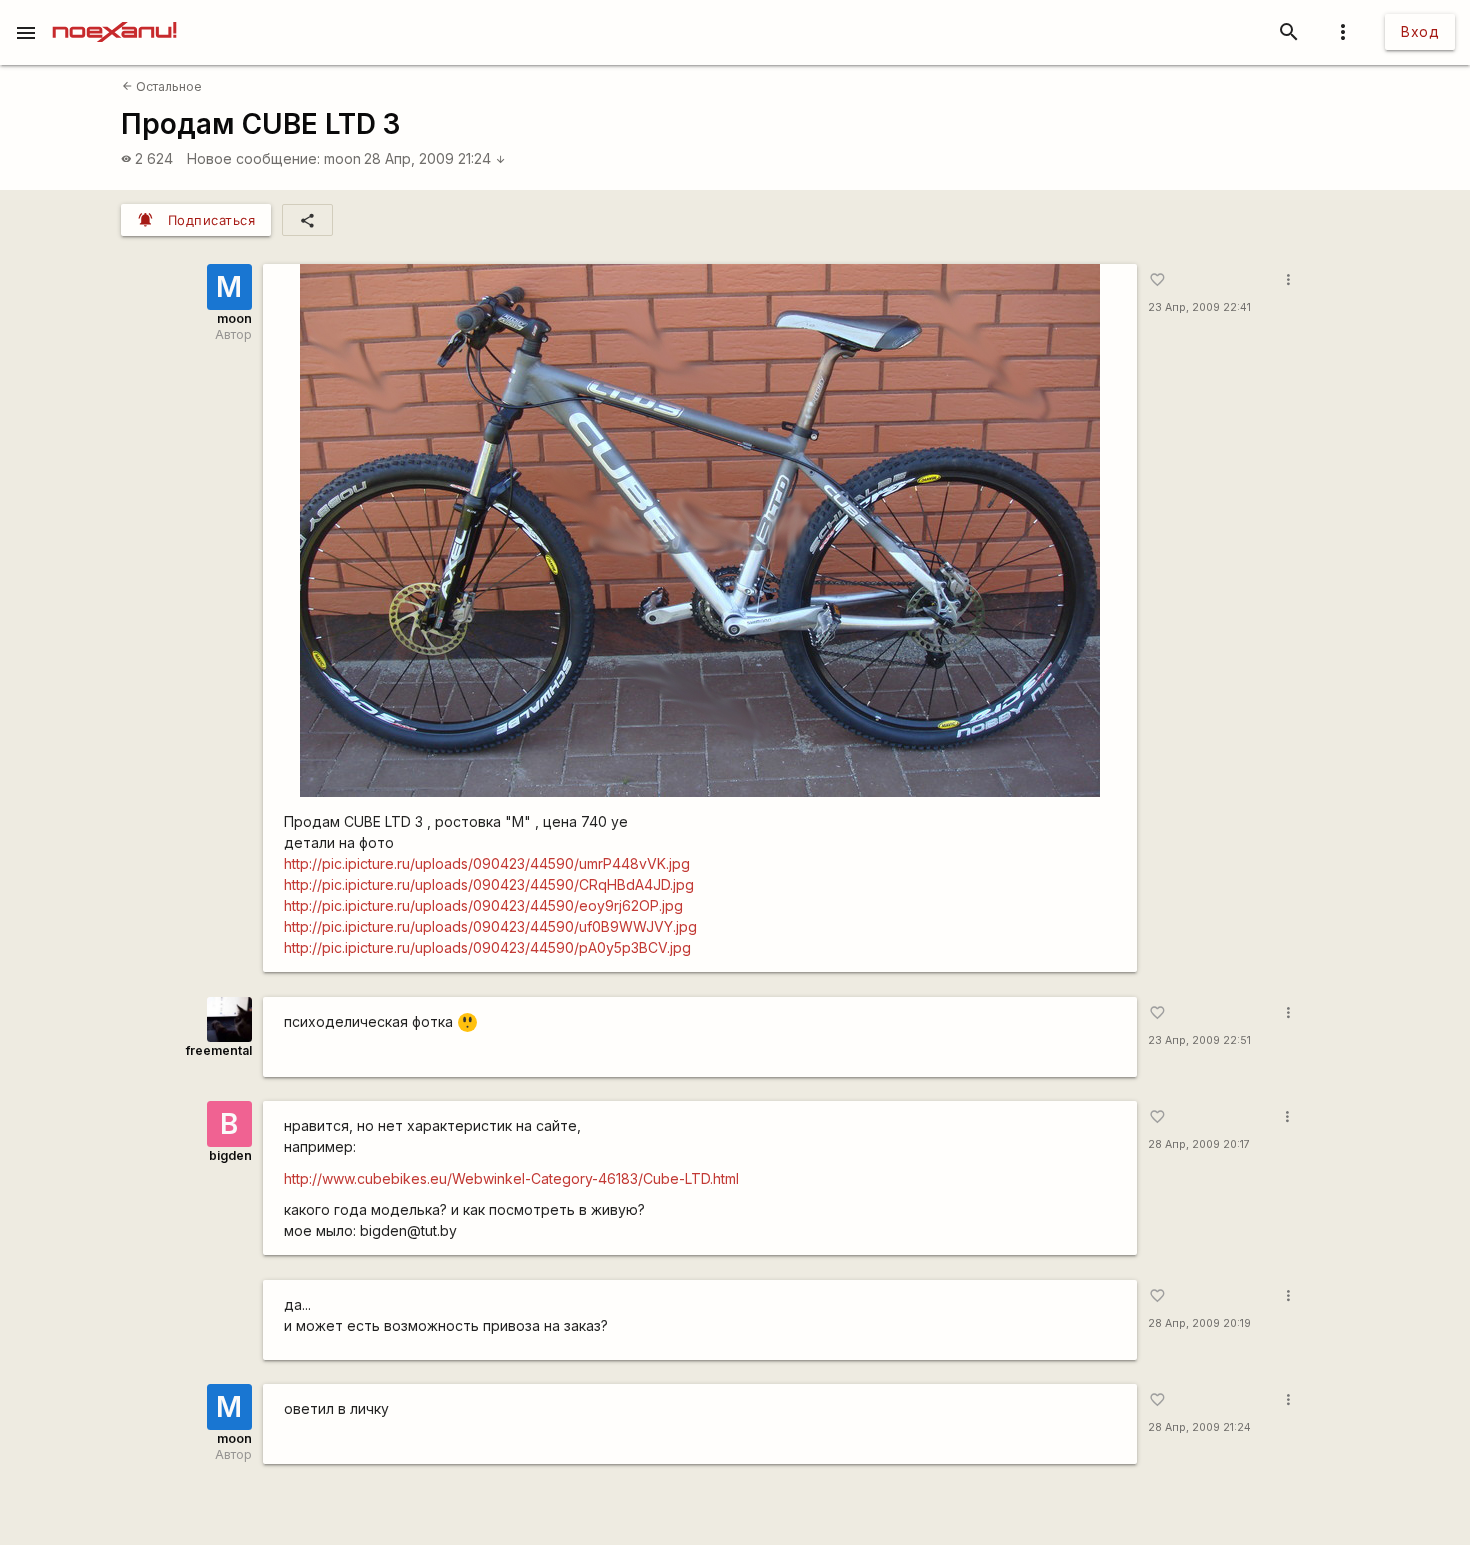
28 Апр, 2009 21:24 (435, 158)
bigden (230, 1155)
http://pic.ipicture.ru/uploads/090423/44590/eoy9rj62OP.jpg (483, 905)
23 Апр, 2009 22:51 (1199, 1040)
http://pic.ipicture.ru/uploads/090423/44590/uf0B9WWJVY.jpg (490, 926)
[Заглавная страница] (114, 14)
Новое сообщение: (253, 158)
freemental (219, 1050)
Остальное (162, 86)
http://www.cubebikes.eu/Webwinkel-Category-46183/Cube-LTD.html (511, 1178)
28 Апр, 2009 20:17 (1199, 1144)
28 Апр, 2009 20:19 (1199, 1323)
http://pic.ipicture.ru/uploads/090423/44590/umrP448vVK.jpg (487, 863)
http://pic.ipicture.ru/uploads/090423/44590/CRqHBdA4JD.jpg (489, 884)
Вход (1420, 31)
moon (342, 158)
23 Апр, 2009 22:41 (1199, 307)
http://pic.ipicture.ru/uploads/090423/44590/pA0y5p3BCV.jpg (487, 947)
